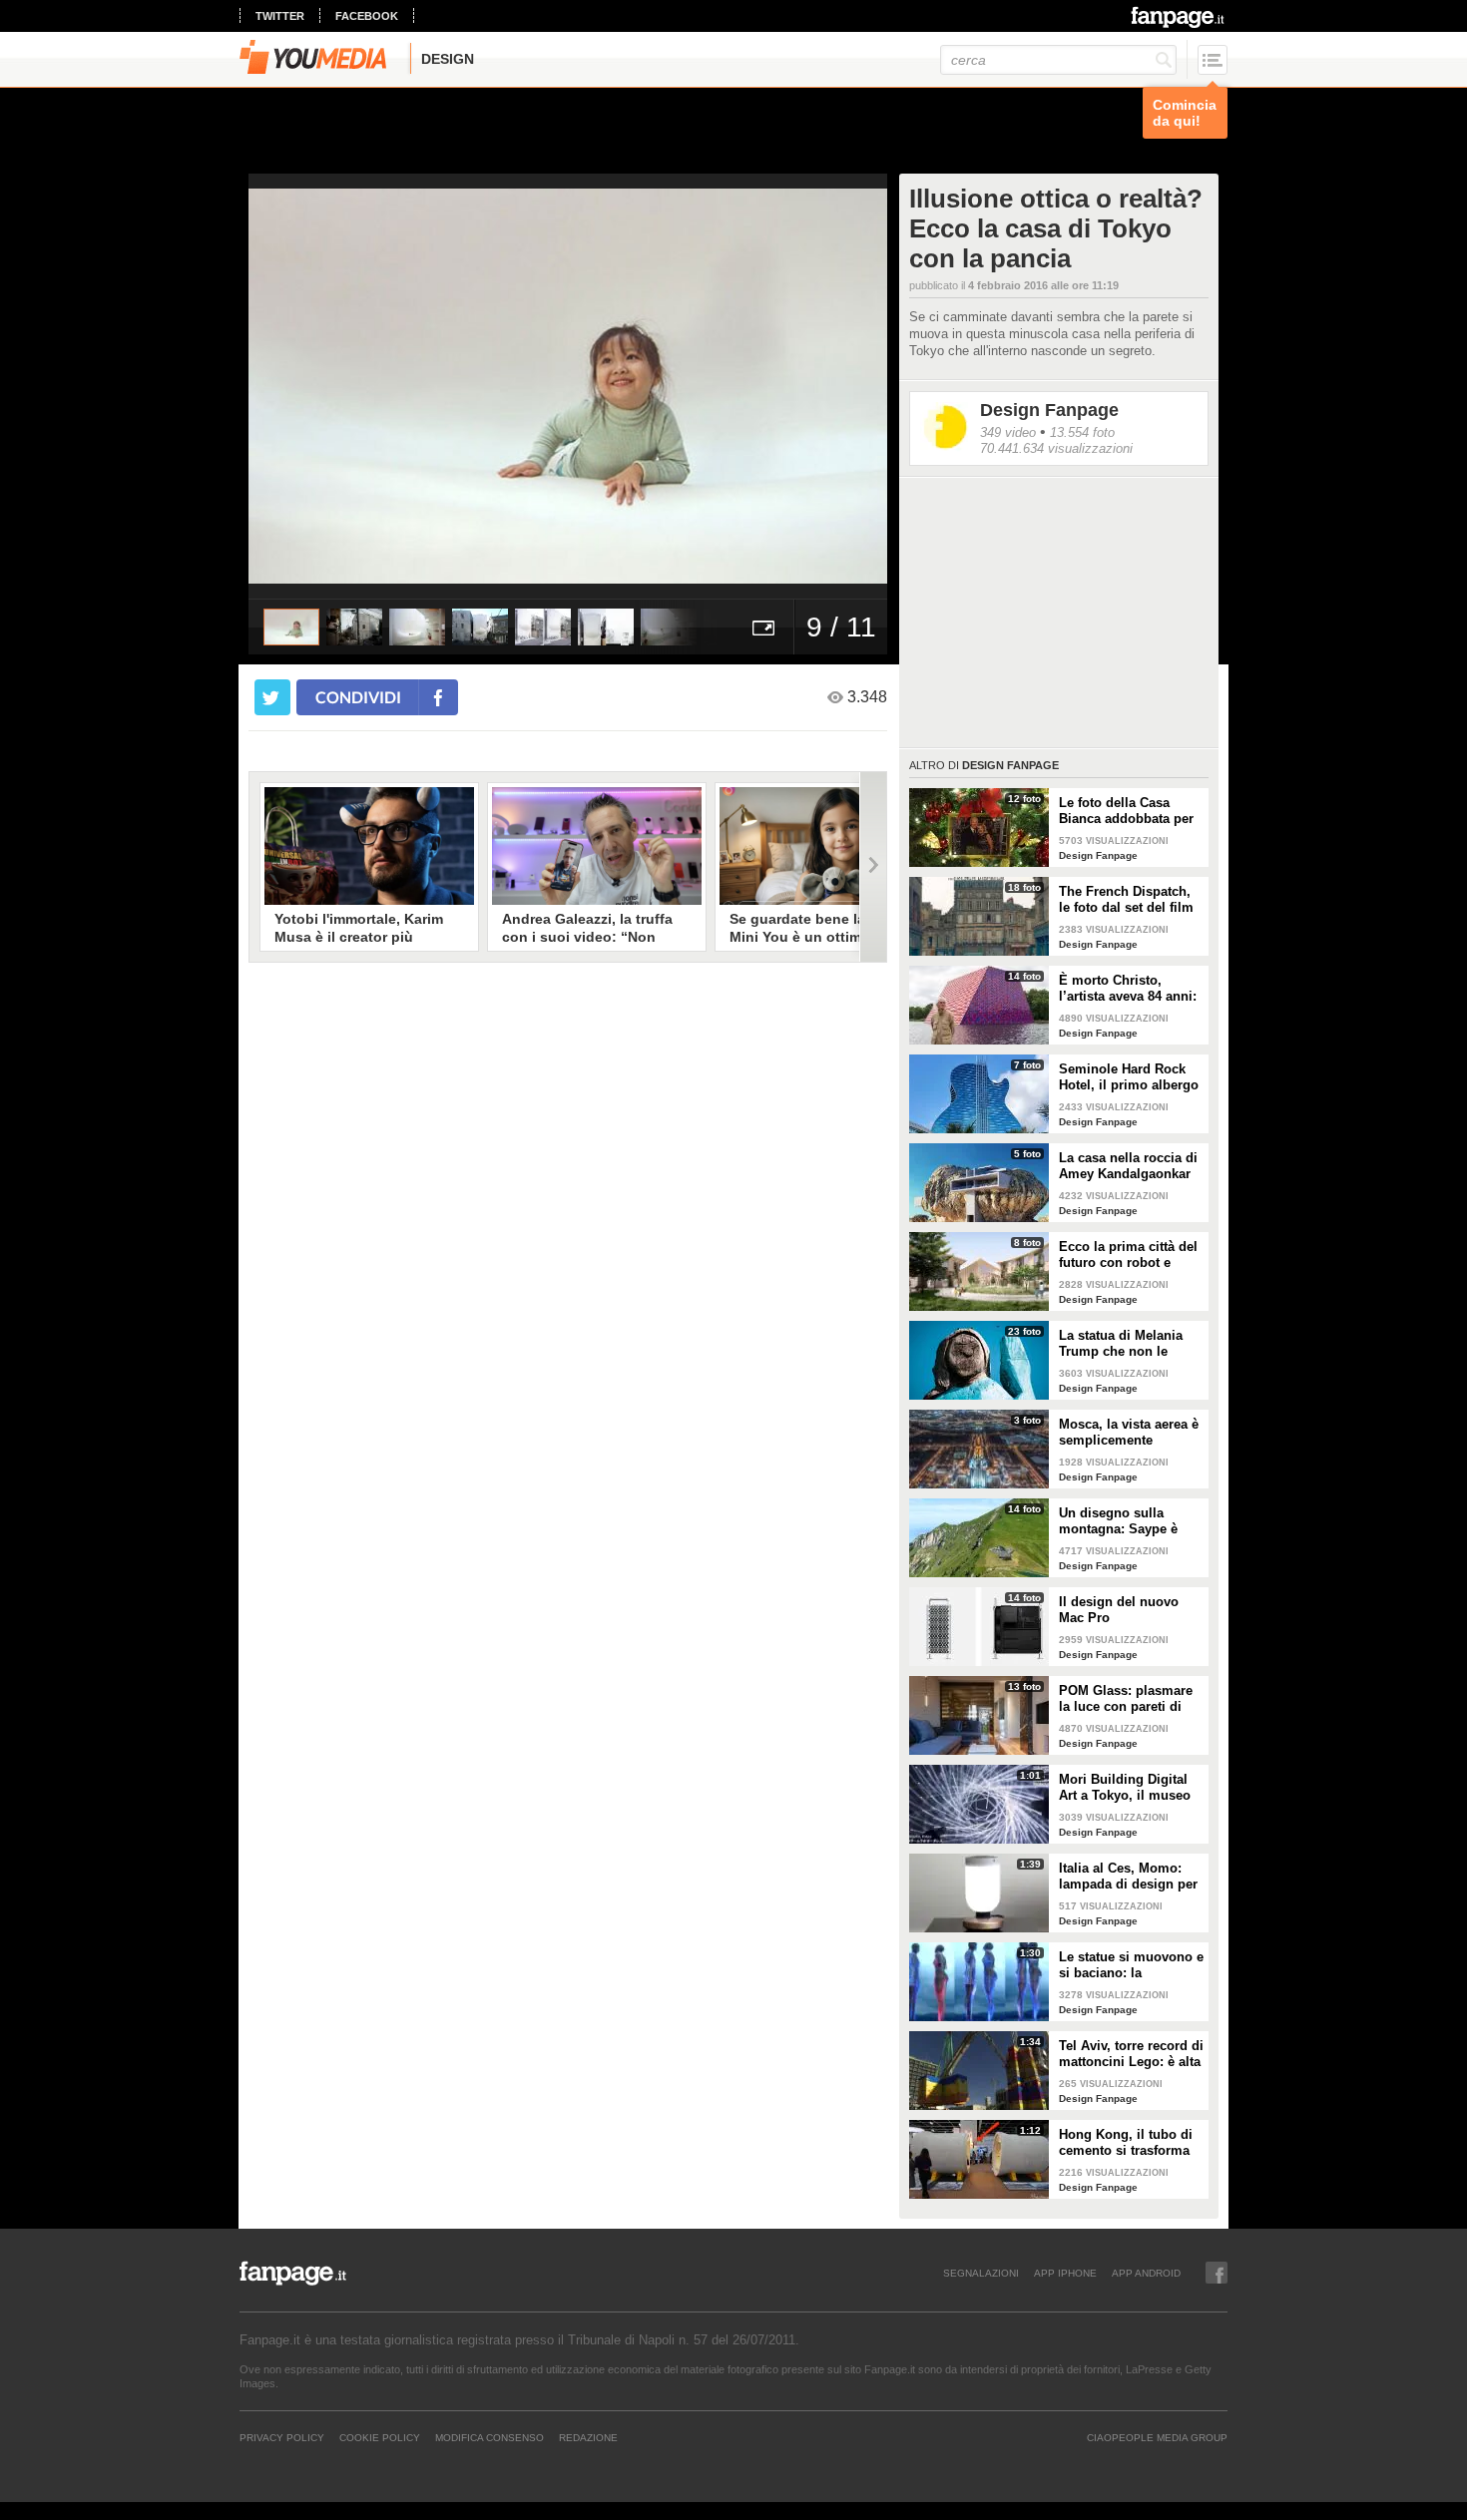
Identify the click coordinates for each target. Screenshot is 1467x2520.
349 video (1008, 432)
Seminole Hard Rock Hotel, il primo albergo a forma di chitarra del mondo (1129, 1077)
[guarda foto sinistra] (312, 386)
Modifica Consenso (489, 2437)
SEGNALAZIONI (981, 2273)
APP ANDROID (1146, 2273)
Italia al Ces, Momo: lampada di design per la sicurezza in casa (1128, 1877)
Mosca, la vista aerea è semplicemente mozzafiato (1129, 1433)
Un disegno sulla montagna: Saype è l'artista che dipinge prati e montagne (1120, 1521)
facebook (367, 16)
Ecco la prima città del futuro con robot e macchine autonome (1128, 1255)
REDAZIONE (588, 2437)
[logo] (1179, 17)
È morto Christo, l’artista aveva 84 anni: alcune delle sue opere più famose (1129, 989)
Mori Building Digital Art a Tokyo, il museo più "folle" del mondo (1126, 1788)
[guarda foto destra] (632, 386)
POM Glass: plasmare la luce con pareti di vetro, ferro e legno (1126, 1699)
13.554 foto (1082, 432)
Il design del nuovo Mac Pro (1119, 1610)
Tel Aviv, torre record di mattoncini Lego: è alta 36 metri (1131, 2054)
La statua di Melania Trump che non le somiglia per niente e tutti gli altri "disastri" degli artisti (1126, 1344)
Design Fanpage (1049, 410)
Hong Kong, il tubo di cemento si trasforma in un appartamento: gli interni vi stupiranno (1131, 2143)
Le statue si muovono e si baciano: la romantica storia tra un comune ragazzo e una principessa (1131, 1965)
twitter (280, 16)
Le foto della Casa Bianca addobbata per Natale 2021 (1126, 811)
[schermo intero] (763, 627)
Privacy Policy (282, 2437)
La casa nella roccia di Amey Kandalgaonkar (1128, 1166)
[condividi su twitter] (272, 697)
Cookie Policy (380, 2437)
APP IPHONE (1065, 2273)
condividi (358, 697)
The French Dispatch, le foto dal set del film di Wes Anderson (1126, 900)
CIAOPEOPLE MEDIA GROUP (1157, 2437)
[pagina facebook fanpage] (1217, 2273)
